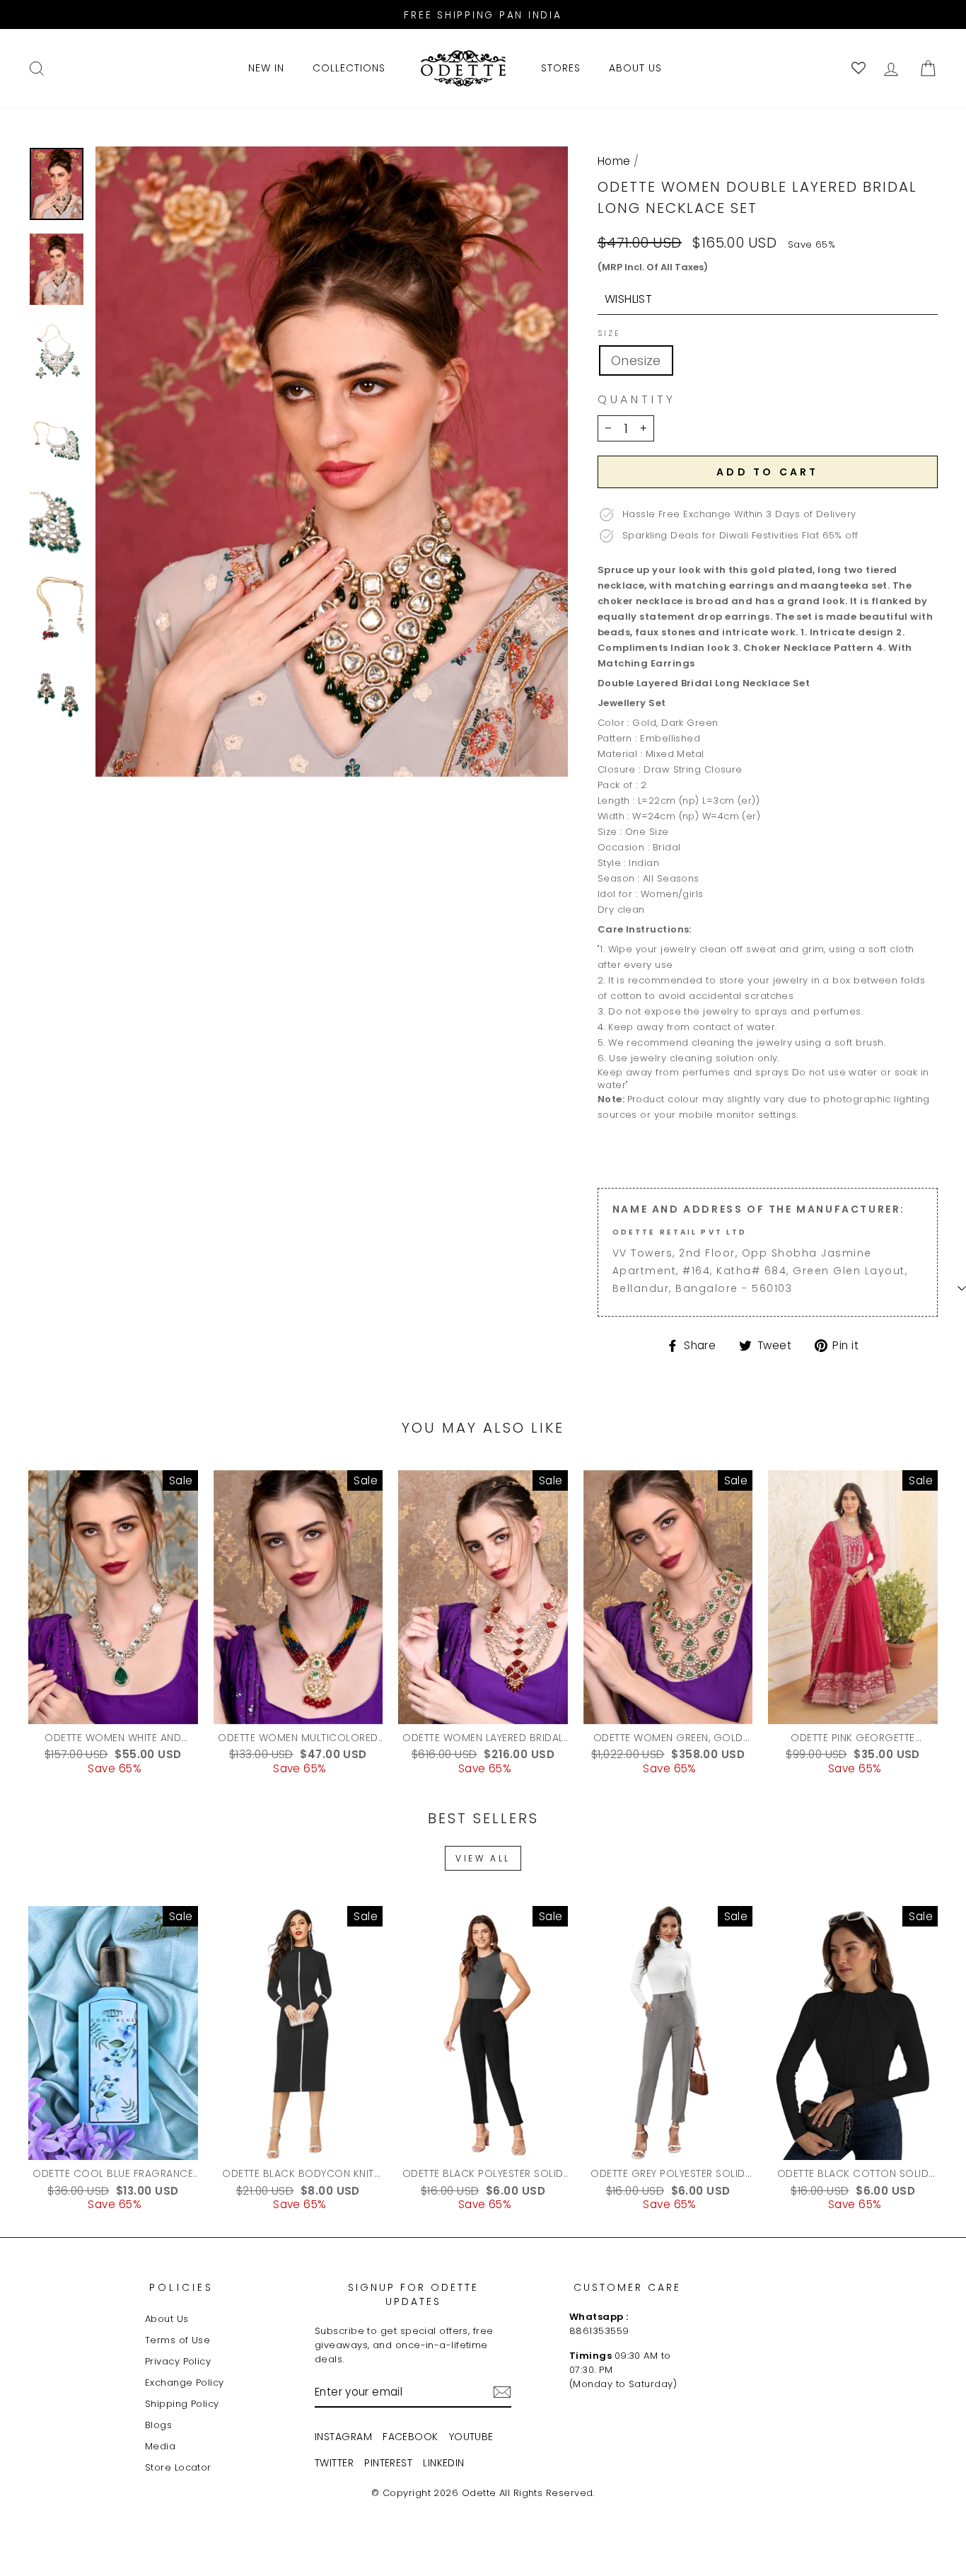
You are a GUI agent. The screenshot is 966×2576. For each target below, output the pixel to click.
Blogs (158, 2425)
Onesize (636, 360)
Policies (182, 2287)
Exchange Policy (185, 2382)
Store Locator (178, 2467)
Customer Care (627, 2287)
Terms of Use (178, 2340)
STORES (561, 68)
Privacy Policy (178, 2361)
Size (609, 334)
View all (483, 1858)
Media (160, 2446)
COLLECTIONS (349, 68)
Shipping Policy (182, 2404)
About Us (167, 2319)
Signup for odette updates (413, 2294)
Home (614, 161)
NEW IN (266, 68)
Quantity (637, 400)
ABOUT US (635, 68)
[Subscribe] (502, 2392)
